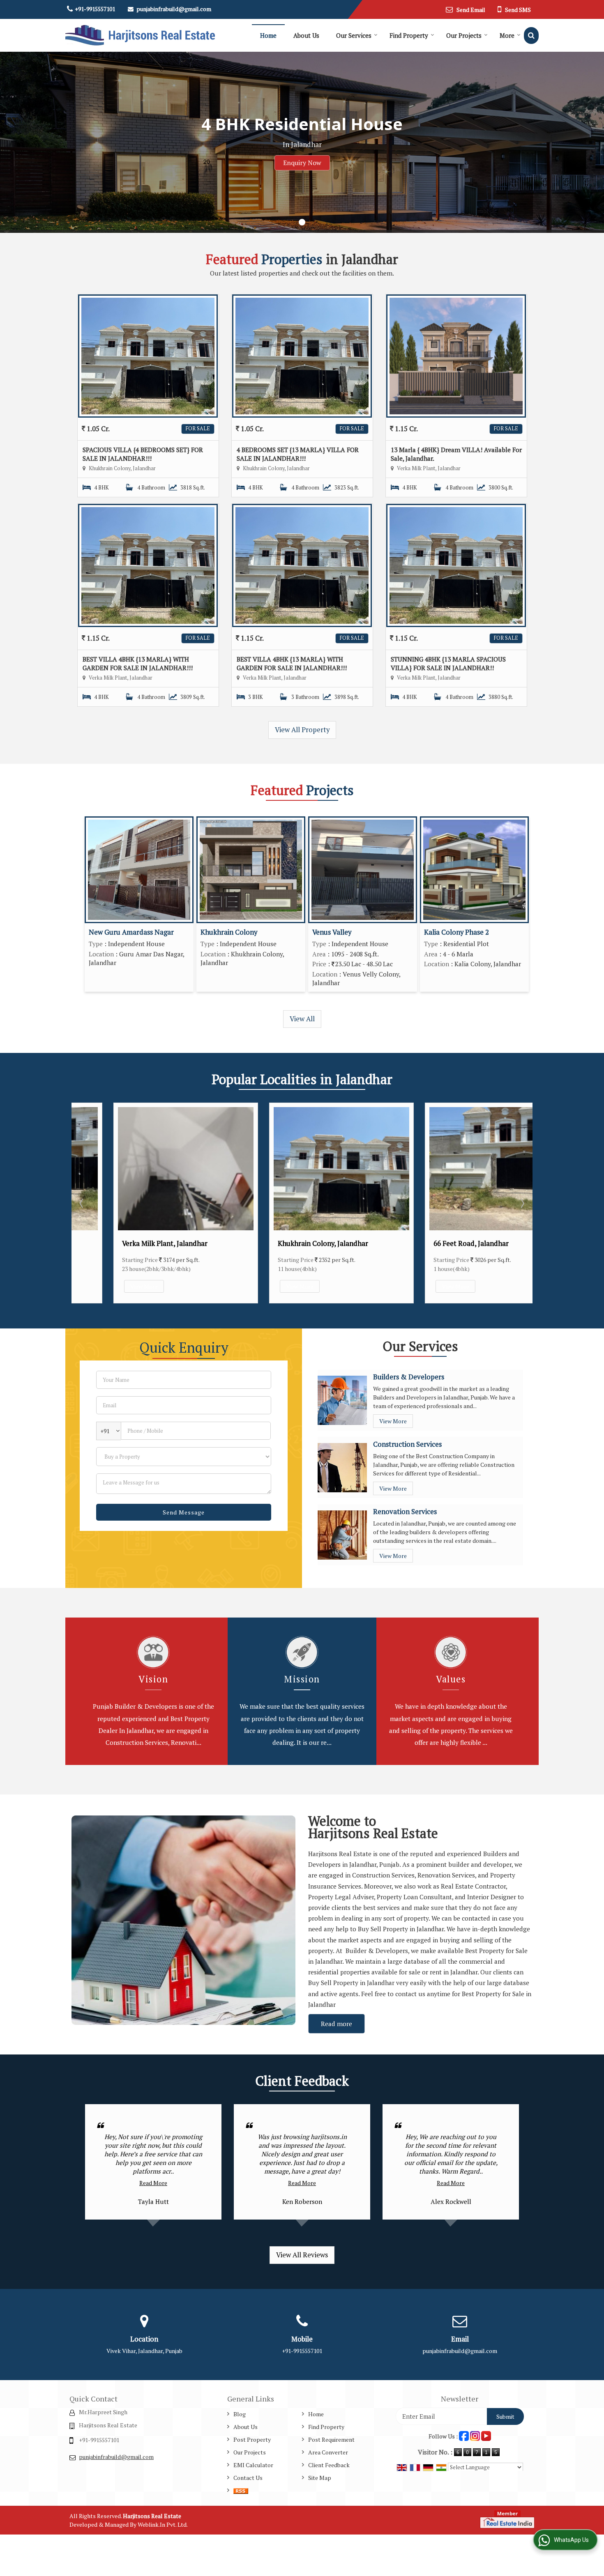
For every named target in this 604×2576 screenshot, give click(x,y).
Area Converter (328, 2452)
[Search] (531, 36)
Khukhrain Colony (229, 932)
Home (268, 35)
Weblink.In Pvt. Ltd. (163, 2524)
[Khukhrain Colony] (251, 870)
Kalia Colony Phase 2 (456, 932)
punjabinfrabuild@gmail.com (174, 9)
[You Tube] (486, 2435)
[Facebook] (464, 2435)
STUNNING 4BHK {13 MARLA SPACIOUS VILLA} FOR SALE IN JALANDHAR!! (448, 663)
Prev (82, 1203)
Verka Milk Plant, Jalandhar (125, 1243)
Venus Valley (332, 932)
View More (105, 1286)
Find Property (409, 35)
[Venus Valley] (363, 870)
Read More (153, 2183)
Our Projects (464, 35)
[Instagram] (475, 2435)
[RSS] (241, 2490)
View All (302, 1019)
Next (522, 1203)
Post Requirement (331, 2439)
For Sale (198, 429)
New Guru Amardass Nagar (131, 932)
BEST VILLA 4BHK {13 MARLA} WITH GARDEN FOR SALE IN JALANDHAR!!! (138, 663)
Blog (240, 2414)
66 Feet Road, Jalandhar (432, 1243)
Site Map (320, 2478)
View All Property (302, 730)
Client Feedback (329, 2465)
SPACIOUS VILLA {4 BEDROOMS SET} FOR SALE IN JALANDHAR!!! (143, 454)
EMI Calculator (253, 2465)
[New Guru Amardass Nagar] (139, 870)
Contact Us (248, 2478)
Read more (337, 2024)
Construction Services (407, 1444)
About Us (306, 35)
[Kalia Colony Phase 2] (474, 870)
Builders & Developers (409, 1377)
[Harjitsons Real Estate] (140, 35)
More (507, 35)
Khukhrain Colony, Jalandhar (284, 1243)
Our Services (354, 35)
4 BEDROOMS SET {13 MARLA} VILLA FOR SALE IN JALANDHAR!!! (298, 454)
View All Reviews (302, 2255)
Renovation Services (405, 1512)
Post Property (252, 2439)
